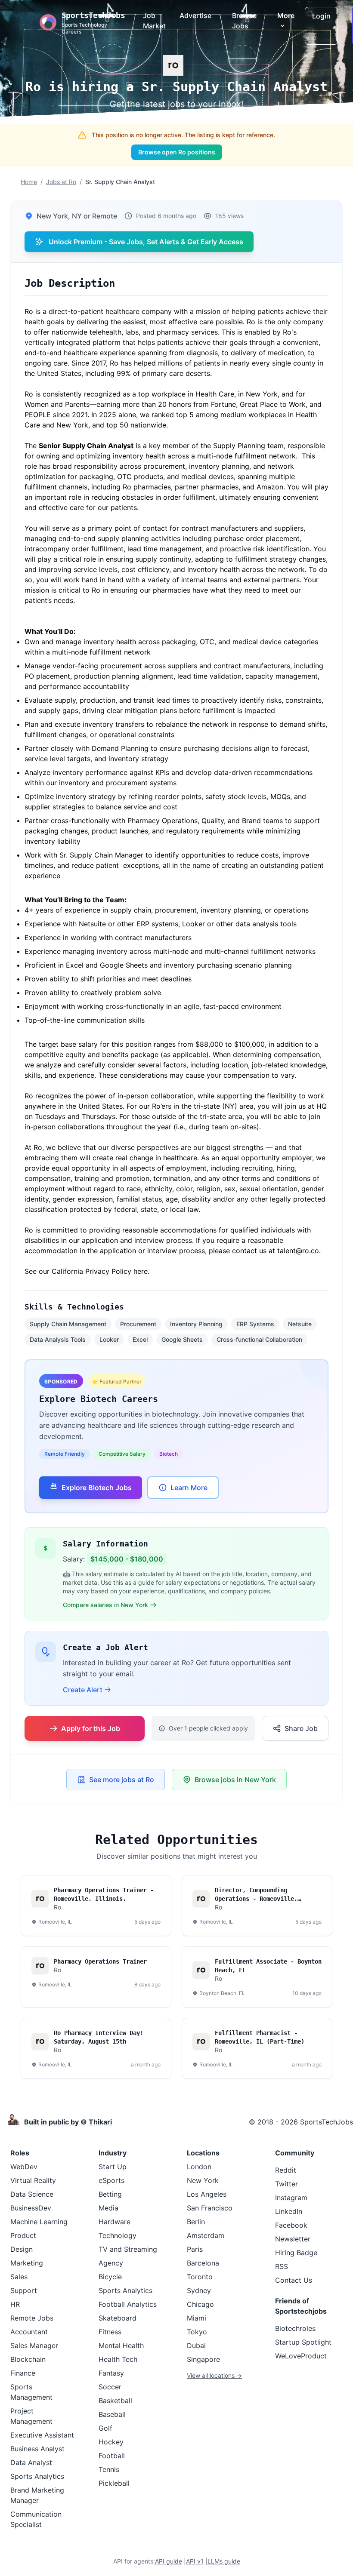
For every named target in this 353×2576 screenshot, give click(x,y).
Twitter (286, 2184)
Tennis (109, 2469)
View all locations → (214, 2375)
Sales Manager (34, 2345)
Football (112, 2456)
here (141, 1271)
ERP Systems (255, 1324)
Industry (113, 2153)
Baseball (112, 2414)
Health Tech (118, 2359)
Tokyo (197, 2332)
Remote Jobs (32, 2318)
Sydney (199, 2290)
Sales (19, 2277)
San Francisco (210, 2208)
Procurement (138, 1324)
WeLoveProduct (301, 2356)
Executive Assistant (42, 2435)
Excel (140, 1339)
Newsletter (293, 2239)
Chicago (200, 2304)
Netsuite (300, 1324)
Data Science (32, 2194)
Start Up (113, 2167)
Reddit (286, 2170)
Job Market (154, 21)
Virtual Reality (33, 2180)
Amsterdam (206, 2235)
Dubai (196, 2345)
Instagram (291, 2198)
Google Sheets (182, 1339)
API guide (169, 2561)
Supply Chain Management (68, 1324)
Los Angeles (207, 2194)
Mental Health (121, 2345)
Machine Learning (39, 2222)
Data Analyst (31, 2462)
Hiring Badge (296, 2253)
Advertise (195, 15)
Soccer (110, 2387)
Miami (197, 2318)
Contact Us (294, 2280)
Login (321, 16)
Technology (118, 2235)
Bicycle (110, 2277)
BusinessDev (31, 2208)
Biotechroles (295, 2328)
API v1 (195, 2561)
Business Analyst (37, 2449)
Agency (111, 2263)
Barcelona (203, 2263)
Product (23, 2235)
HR (15, 2304)
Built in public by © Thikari (68, 2122)
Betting (110, 2194)
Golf (105, 2428)
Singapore (203, 2359)
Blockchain (28, 2359)
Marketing (27, 2263)
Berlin (196, 2222)
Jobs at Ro (61, 182)
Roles (20, 2153)
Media (108, 2208)
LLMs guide (224, 2561)
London (199, 2167)
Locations (203, 2153)
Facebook (291, 2225)
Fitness (110, 2332)
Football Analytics (128, 2304)
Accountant (29, 2332)
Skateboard (118, 2318)
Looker (109, 1339)
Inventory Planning (196, 1324)
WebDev (24, 2167)
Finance (23, 2373)
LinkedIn (289, 2211)
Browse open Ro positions (177, 152)
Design (22, 2249)
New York (203, 2180)
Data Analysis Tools (58, 1339)
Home (29, 182)
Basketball (115, 2401)
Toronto (200, 2277)
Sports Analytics (37, 2476)
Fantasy (111, 2373)
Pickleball (114, 2483)
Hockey (111, 2442)
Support (24, 2290)
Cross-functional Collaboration (259, 1339)
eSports (111, 2180)
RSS (282, 2266)
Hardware (115, 2222)
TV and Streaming (128, 2249)
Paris (195, 2249)
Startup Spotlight (303, 2342)
